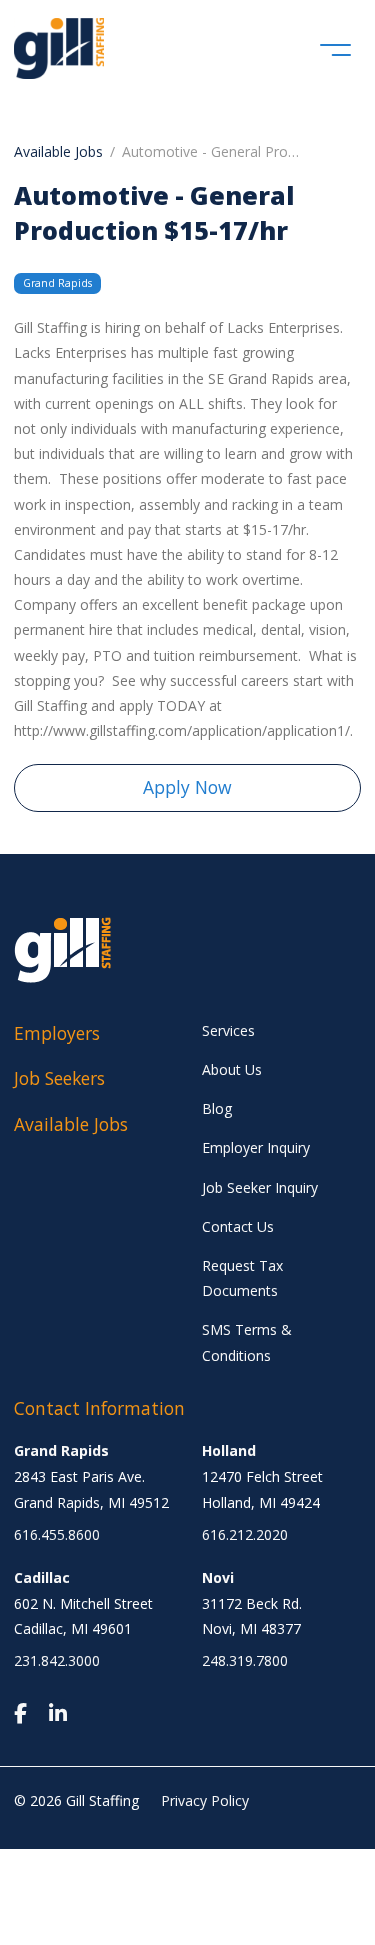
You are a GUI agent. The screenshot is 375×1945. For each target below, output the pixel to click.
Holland (229, 1450)
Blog (217, 1108)
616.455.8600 (57, 1534)
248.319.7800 (245, 1660)
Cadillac (42, 1577)
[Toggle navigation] (335, 48)
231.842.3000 (57, 1660)
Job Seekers (59, 1078)
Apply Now (187, 787)
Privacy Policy (205, 1800)
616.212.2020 (245, 1534)
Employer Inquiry (256, 1147)
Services (228, 1030)
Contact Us (238, 1226)
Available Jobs (58, 151)
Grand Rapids (61, 1450)
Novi (218, 1577)
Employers (57, 1033)
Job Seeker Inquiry (260, 1187)
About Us (232, 1069)
